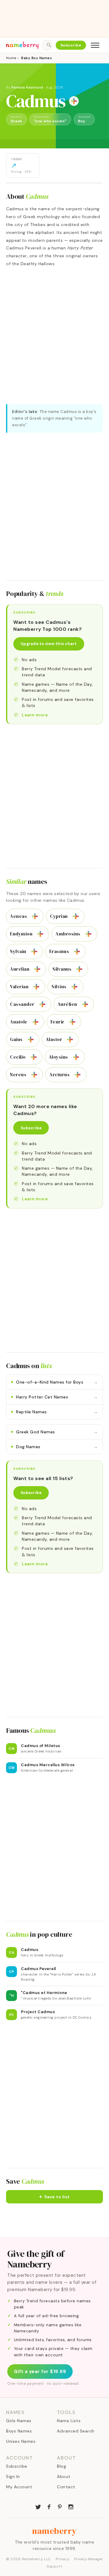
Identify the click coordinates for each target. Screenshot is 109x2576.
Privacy (63, 2559)
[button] (54, 2197)
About (64, 2476)
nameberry (54, 2531)
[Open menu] (95, 45)
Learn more (35, 715)
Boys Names (19, 2431)
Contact (66, 2487)
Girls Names (19, 2421)
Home (11, 58)
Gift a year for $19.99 (40, 2371)
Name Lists (69, 2421)
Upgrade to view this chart (49, 644)
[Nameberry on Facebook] (49, 2506)
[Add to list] (74, 101)
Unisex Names (21, 2441)
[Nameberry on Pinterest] (60, 2506)
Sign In (13, 2476)
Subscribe (71, 45)
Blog (61, 2466)
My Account (19, 2487)
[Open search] (47, 45)
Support (54, 2566)
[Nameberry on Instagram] (71, 2506)
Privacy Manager (89, 2559)
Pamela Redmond (27, 87)
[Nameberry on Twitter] (38, 2506)
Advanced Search (76, 2431)
